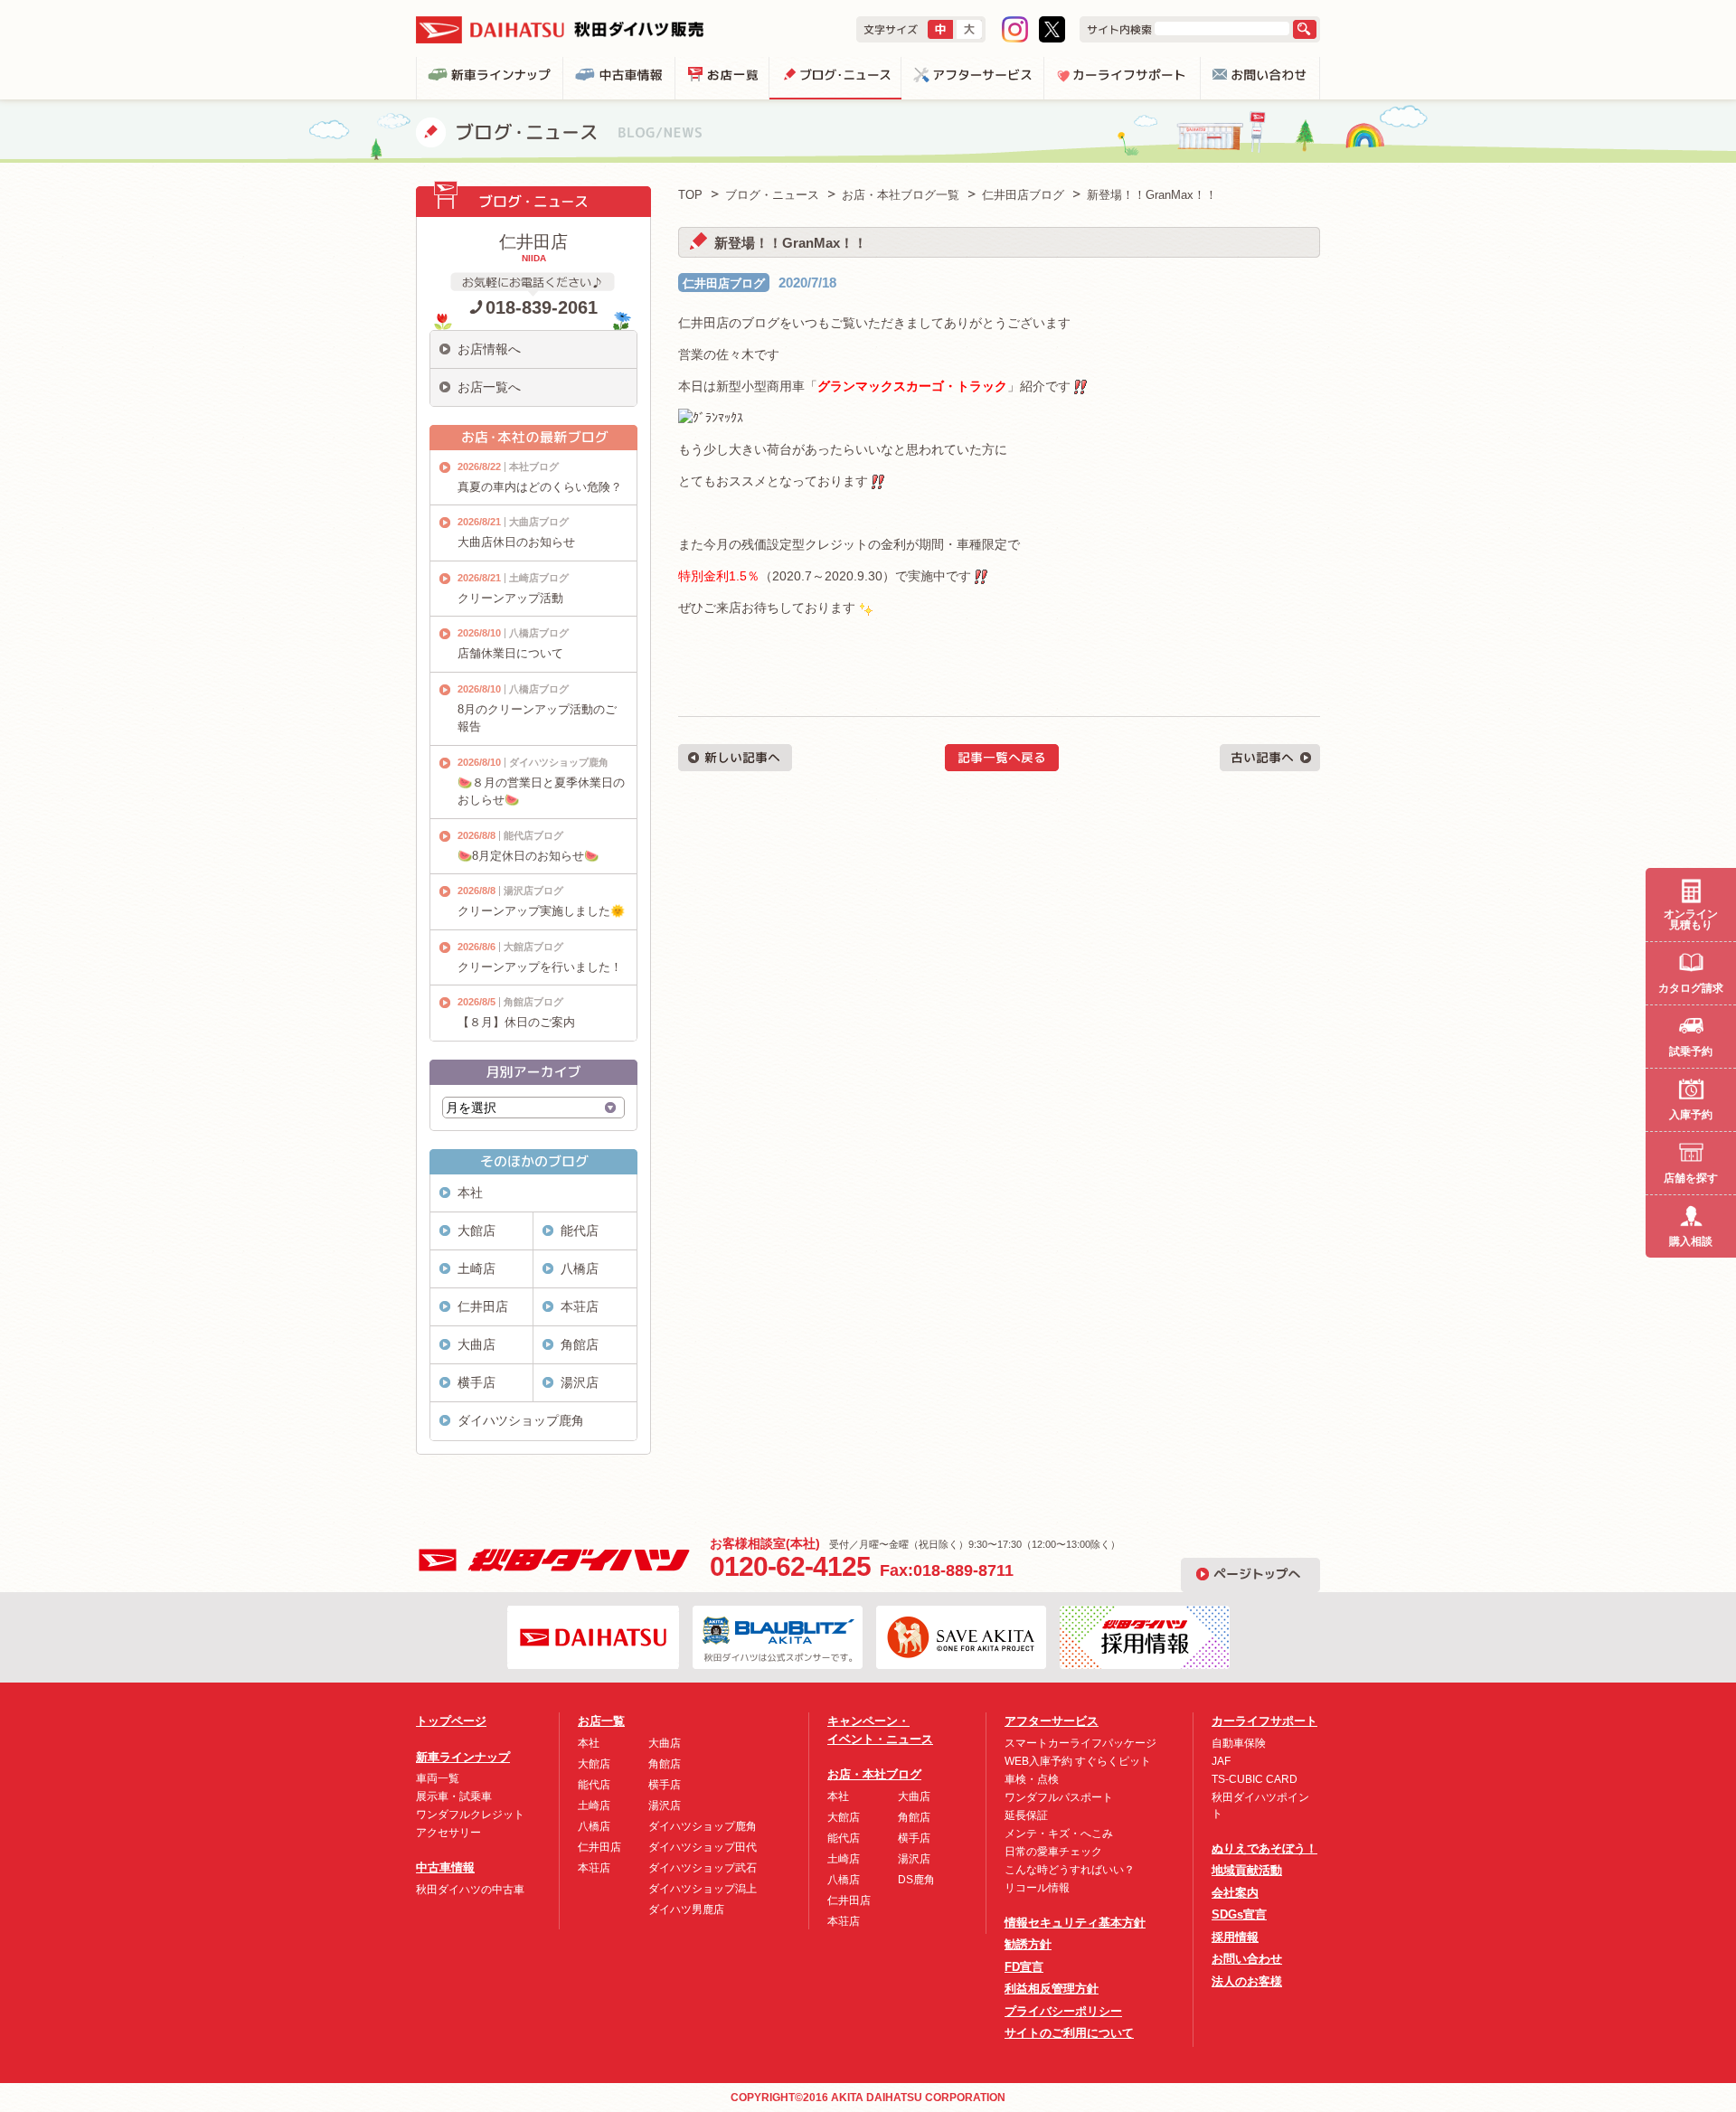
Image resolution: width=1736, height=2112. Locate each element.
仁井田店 (483, 1306)
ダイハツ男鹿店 (686, 1909)
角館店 (580, 1344)
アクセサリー (448, 1833)
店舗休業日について (510, 653)
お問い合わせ (1247, 1959)
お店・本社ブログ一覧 (901, 195)
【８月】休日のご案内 (516, 1022)
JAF (1221, 1761)
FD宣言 (1024, 1967)
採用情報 (1235, 1937)
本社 (470, 1193)
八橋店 (580, 1268)
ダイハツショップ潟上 (703, 1889)
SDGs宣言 (1239, 1914)
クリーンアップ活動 (510, 598)
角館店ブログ (533, 1002)
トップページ (451, 1721)
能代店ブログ (533, 835)
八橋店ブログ (539, 633)
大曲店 (476, 1344)
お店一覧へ (489, 387)
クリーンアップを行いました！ (540, 967)
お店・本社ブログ (874, 1774)
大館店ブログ (533, 947)
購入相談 (1691, 1241)
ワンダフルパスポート (1059, 1797)
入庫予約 (1691, 1115)
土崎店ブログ (539, 578)
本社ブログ (534, 467)
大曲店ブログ (539, 522)
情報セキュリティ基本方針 (1075, 1923)
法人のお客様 (1247, 1981)
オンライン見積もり (1691, 919)
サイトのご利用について (1069, 2033)
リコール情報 (1037, 1888)
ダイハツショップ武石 (703, 1868)
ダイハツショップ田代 (703, 1847)
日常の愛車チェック (1053, 1852)
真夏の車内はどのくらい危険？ (540, 487)
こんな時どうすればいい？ (1070, 1870)
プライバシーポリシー (1063, 2011)
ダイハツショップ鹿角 (559, 762)
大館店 (476, 1230)
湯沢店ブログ (533, 891)
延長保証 (1026, 1815)
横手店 (476, 1382)
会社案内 (1235, 1893)
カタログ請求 (1691, 988)
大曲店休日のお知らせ (516, 542)
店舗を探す (1691, 1178)
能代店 (580, 1230)
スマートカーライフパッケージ (1080, 1743)
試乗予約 (1691, 1051)
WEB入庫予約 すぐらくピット (1078, 1761)
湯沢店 (580, 1382)
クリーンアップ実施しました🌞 (541, 911)
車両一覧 (438, 1778)
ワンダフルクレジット (470, 1815)
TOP (690, 195)
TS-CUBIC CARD (1255, 1779)
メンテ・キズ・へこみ (1059, 1834)
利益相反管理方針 (1052, 1989)
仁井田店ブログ (724, 283)
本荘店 (580, 1306)
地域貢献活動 (1247, 1870)
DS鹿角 (916, 1880)
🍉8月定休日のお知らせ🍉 (528, 856)
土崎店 (476, 1268)
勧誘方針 (1028, 1944)
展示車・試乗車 (454, 1796)
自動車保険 (1239, 1743)
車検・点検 (1032, 1779)
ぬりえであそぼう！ (1264, 1848)
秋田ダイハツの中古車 (470, 1890)
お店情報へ (489, 349)
